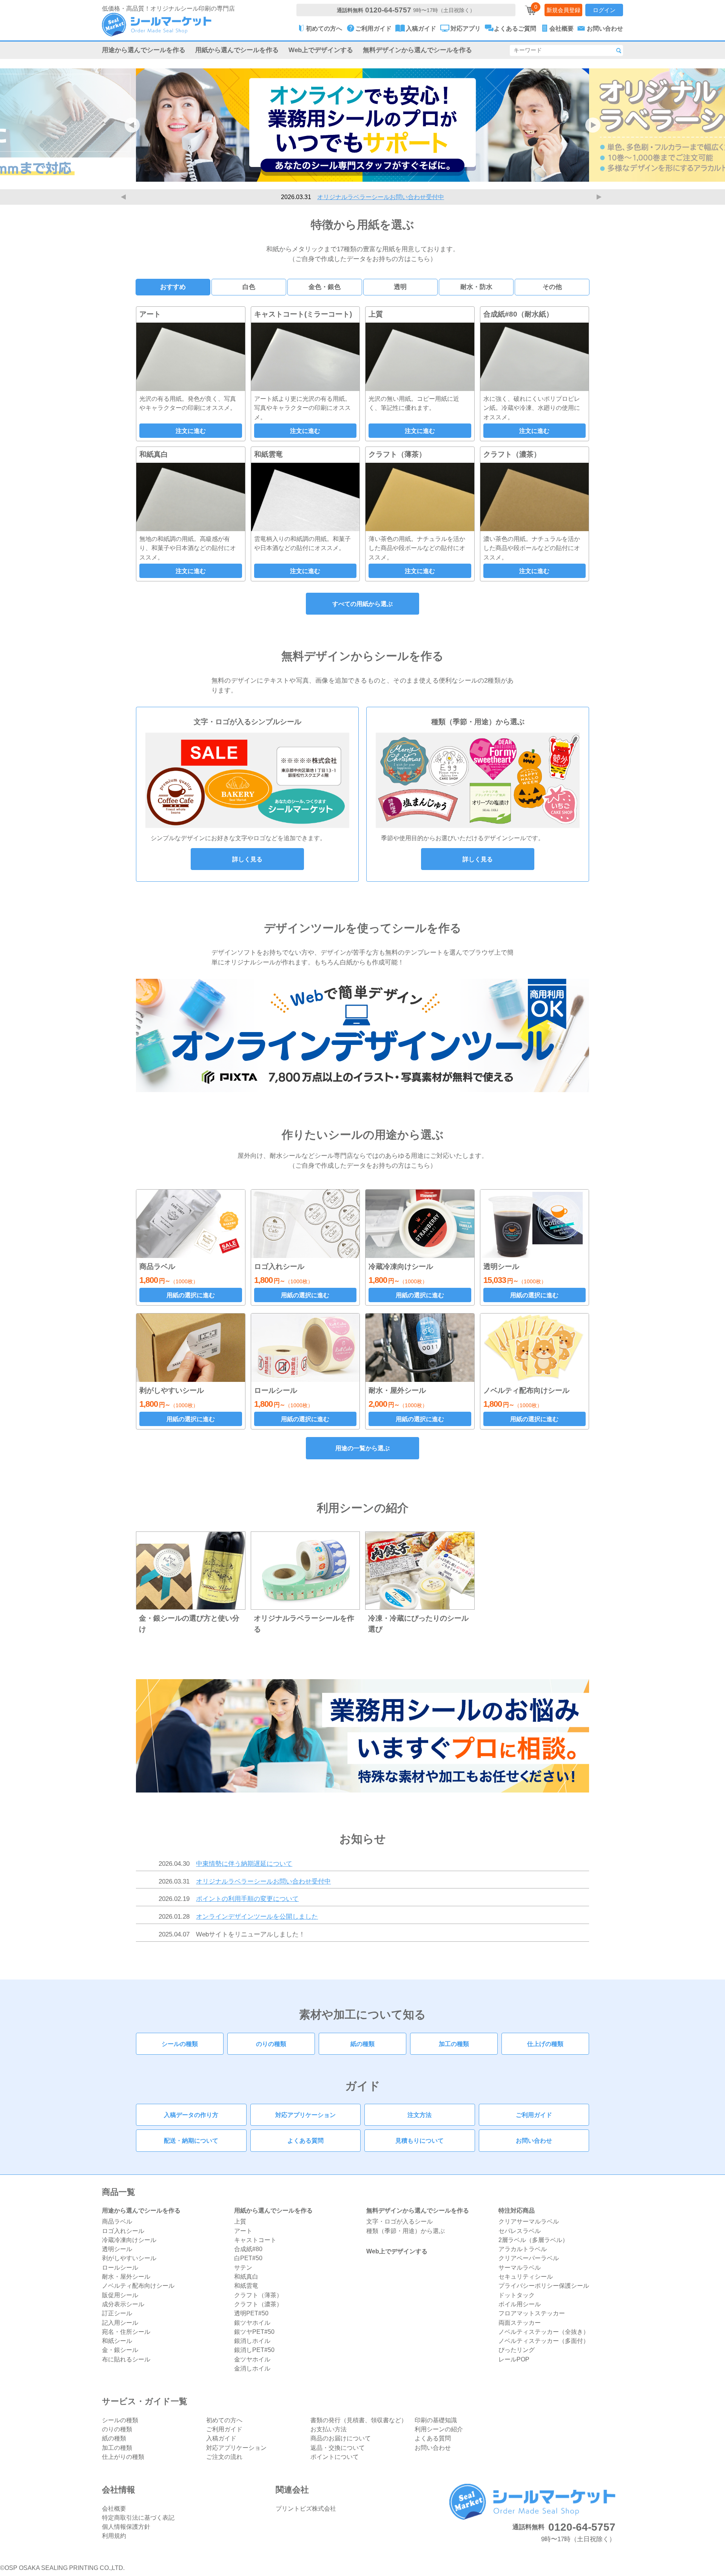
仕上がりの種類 (123, 2457)
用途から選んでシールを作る (144, 50)
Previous (125, 197)
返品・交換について (338, 2448)
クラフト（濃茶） (258, 2304)
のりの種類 (271, 2044)
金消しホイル (252, 2368)
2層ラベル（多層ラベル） (533, 2240)
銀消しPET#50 (254, 2350)
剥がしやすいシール (129, 2258)
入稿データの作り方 (191, 2115)
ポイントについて (335, 2457)
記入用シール (120, 2323)
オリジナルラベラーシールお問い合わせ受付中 (263, 1881)
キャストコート (255, 2240)
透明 (400, 287)
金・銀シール (120, 2350)
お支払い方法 (329, 2429)
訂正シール (117, 2313)
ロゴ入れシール (123, 2231)
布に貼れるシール (126, 2359)
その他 (552, 287)
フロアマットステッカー (532, 2313)
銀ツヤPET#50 (254, 2332)
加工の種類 (454, 2044)
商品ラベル (117, 2221)
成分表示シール (123, 2304)
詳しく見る (247, 859)
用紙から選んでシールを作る (237, 50)
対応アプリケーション (305, 2115)
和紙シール (117, 2341)
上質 (240, 2221)
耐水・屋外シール (126, 2276)
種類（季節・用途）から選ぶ (406, 2231)
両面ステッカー (520, 2323)
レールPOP (514, 2359)
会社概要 (114, 2508)
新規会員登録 (563, 10)
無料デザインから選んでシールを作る (417, 50)
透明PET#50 (251, 2313)
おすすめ (173, 287)
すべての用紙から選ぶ (362, 604)
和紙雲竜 (246, 2285)
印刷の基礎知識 (436, 2420)
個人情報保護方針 (126, 2527)
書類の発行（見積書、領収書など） (359, 2420)
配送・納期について (191, 2140)
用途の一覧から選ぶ (362, 1448)
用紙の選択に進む (191, 1295)
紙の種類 (362, 2044)
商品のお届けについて (341, 2438)
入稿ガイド (221, 2438)
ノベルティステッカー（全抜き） (544, 2332)
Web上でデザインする (321, 50)
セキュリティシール (526, 2276)
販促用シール (120, 2295)
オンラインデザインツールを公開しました (257, 1916)
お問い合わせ (534, 2140)
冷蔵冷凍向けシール (129, 2240)
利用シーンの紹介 (439, 2429)
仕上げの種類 (545, 2044)
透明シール (117, 2249)
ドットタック (517, 2295)
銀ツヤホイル (252, 2323)
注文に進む (191, 431)
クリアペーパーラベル (529, 2258)
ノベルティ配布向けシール (138, 2285)
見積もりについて (420, 2140)
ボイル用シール (520, 2304)
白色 (249, 287)
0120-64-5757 (388, 10)
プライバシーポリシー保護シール (544, 2285)
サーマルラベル (520, 2267)
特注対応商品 (517, 2210)
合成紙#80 (248, 2249)
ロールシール (120, 2267)
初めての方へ (224, 2420)
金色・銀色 (325, 287)
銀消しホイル (252, 2341)
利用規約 (114, 2536)
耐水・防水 (476, 287)
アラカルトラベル (523, 2249)
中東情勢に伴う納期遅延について (244, 1864)
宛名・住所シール (126, 2332)
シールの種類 (180, 2044)
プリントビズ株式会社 (306, 2508)
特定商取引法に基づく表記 (138, 2517)
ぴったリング (517, 2350)
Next (600, 197)
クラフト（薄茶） (258, 2295)
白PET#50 (248, 2258)
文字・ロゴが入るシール (400, 2221)
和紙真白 (246, 2276)
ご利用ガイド (534, 2115)
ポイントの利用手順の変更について (381, 197)
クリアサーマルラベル (529, 2221)
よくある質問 (305, 2140)
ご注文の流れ (224, 2457)
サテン (243, 2267)
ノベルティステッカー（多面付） (544, 2341)
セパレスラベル (520, 2231)
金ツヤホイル (252, 2359)
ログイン (604, 10)
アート (243, 2231)
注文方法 (420, 2115)
